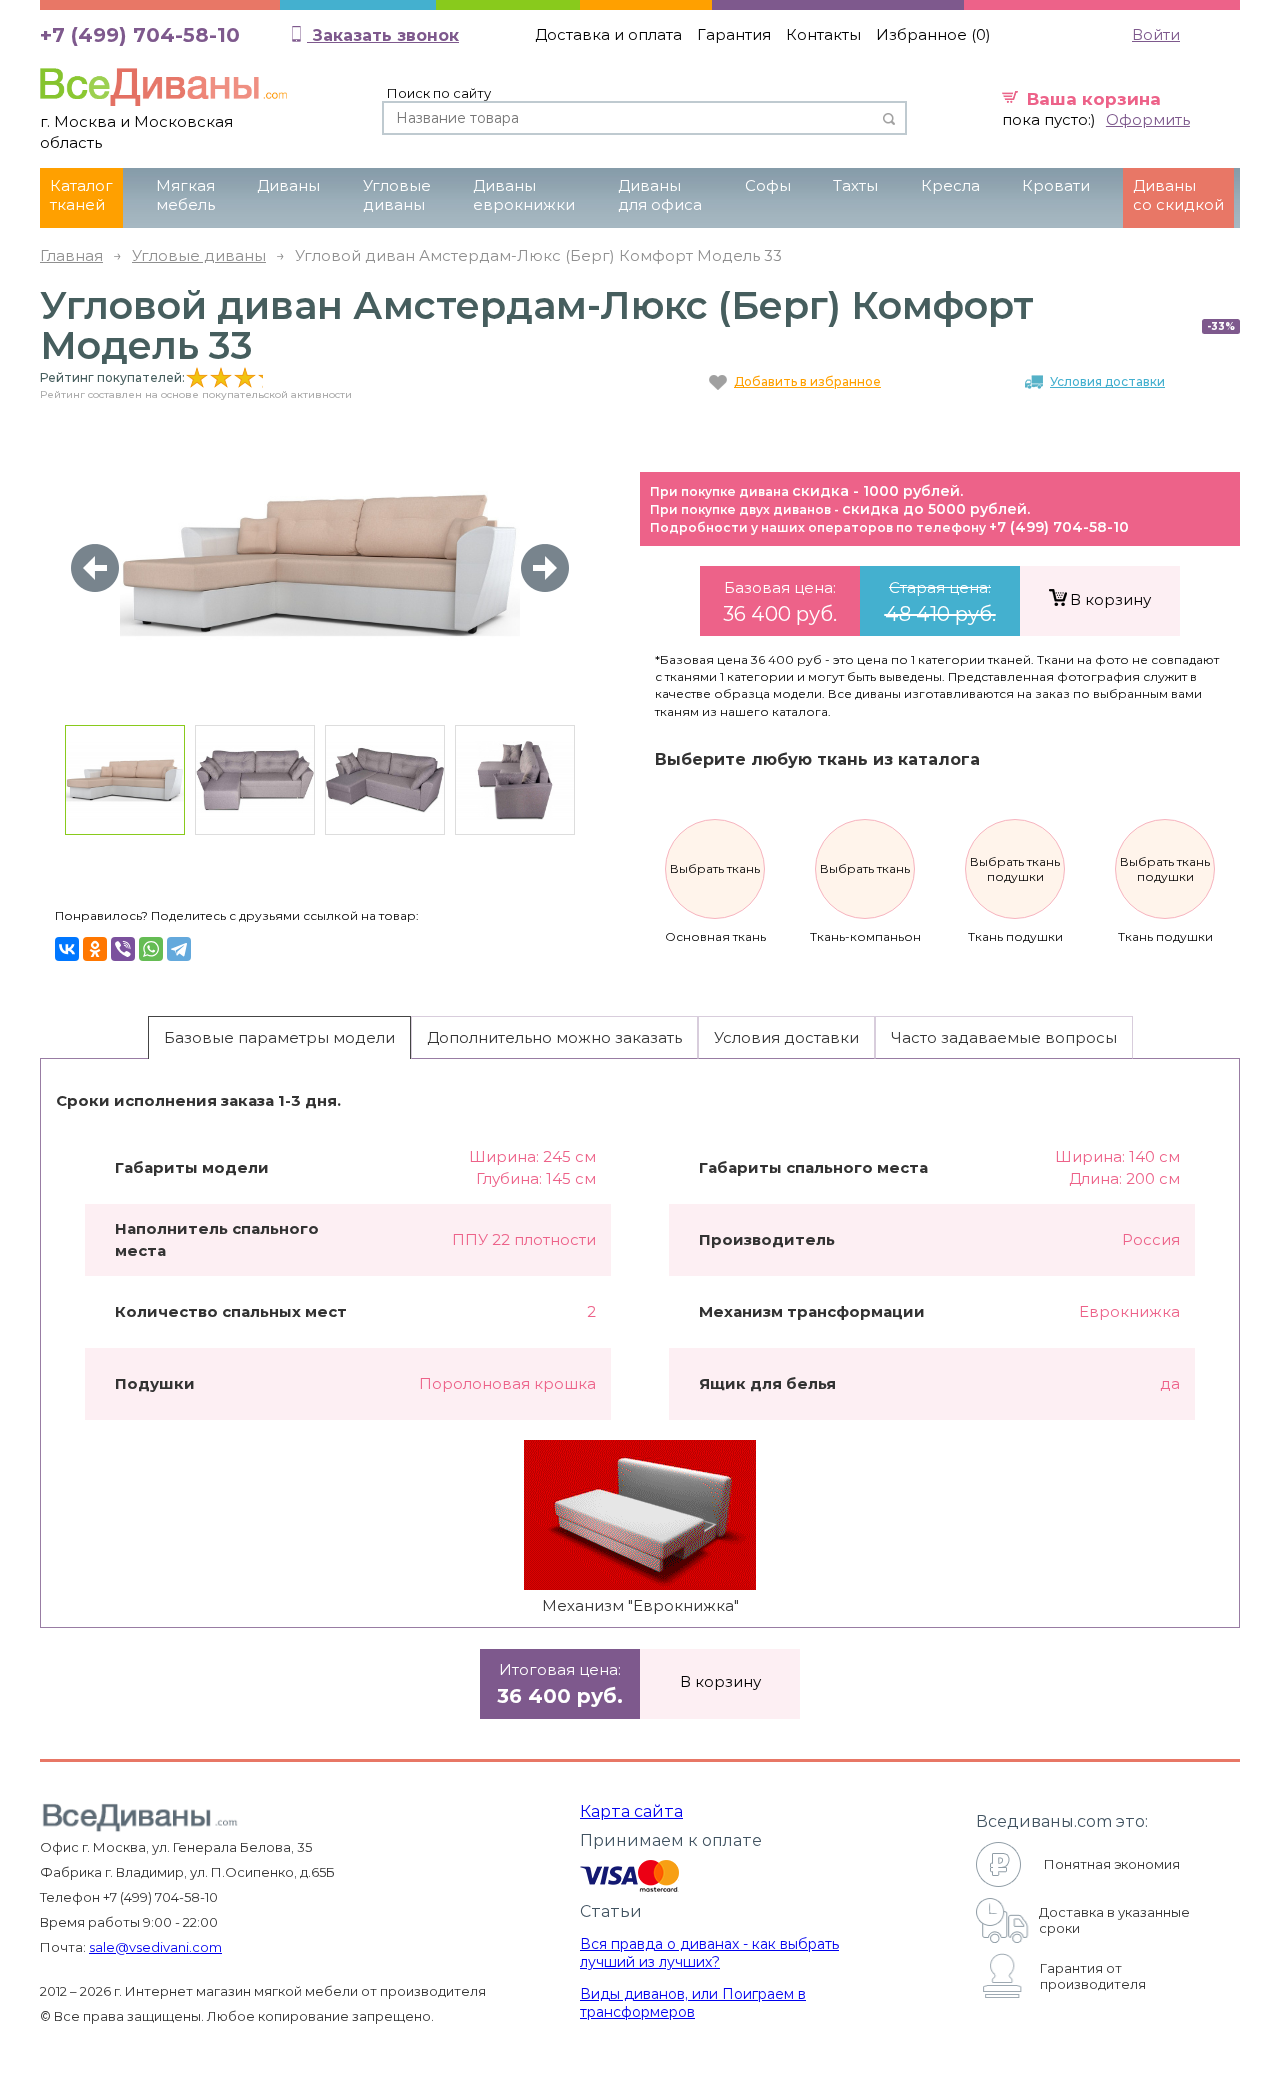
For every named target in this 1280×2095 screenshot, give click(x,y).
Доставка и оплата (608, 34)
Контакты (823, 34)
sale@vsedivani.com (155, 1947)
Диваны (288, 185)
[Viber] (123, 949)
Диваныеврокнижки (524, 195)
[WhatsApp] (151, 949)
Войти (1156, 34)
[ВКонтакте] (67, 949)
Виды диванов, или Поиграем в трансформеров (693, 2003)
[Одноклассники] (95, 949)
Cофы (768, 185)
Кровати (1056, 185)
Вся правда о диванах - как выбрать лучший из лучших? (709, 1953)
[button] (545, 568)
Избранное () (933, 34)
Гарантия (734, 34)
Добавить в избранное (807, 381)
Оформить (1148, 119)
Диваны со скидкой (1178, 195)
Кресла (950, 185)
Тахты (855, 185)
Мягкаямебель (185, 195)
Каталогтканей (81, 195)
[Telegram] (179, 949)
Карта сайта (631, 1811)
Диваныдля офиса (660, 195)
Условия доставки (1107, 381)
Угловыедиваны (397, 195)
